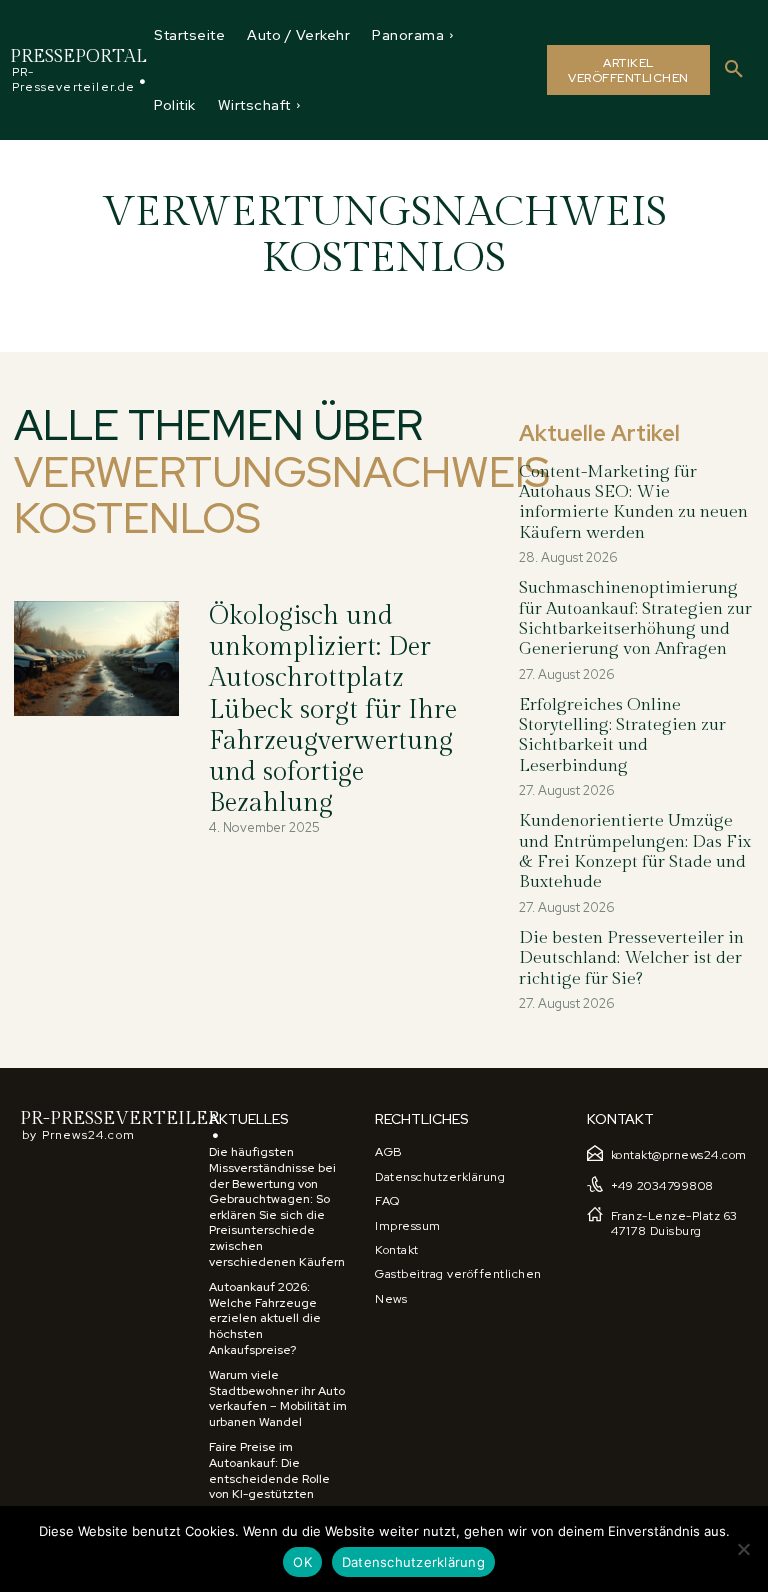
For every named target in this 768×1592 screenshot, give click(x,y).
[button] (734, 70)
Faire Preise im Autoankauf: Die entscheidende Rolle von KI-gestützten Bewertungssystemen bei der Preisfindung (272, 1486)
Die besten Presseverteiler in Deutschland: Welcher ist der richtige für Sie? (631, 958)
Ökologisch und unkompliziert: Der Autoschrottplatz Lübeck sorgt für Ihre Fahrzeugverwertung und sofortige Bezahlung (333, 709)
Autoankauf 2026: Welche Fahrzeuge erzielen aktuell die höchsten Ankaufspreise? (265, 1318)
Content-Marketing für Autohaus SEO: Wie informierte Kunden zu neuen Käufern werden (633, 502)
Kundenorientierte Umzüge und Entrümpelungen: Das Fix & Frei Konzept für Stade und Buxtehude (635, 851)
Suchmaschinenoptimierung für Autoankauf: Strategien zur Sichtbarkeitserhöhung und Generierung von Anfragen (635, 618)
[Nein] (743, 1549)
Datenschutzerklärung (413, 1562)
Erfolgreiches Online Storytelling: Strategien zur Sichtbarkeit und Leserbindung (622, 735)
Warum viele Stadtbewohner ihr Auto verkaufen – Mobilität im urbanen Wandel (278, 1398)
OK (302, 1562)
